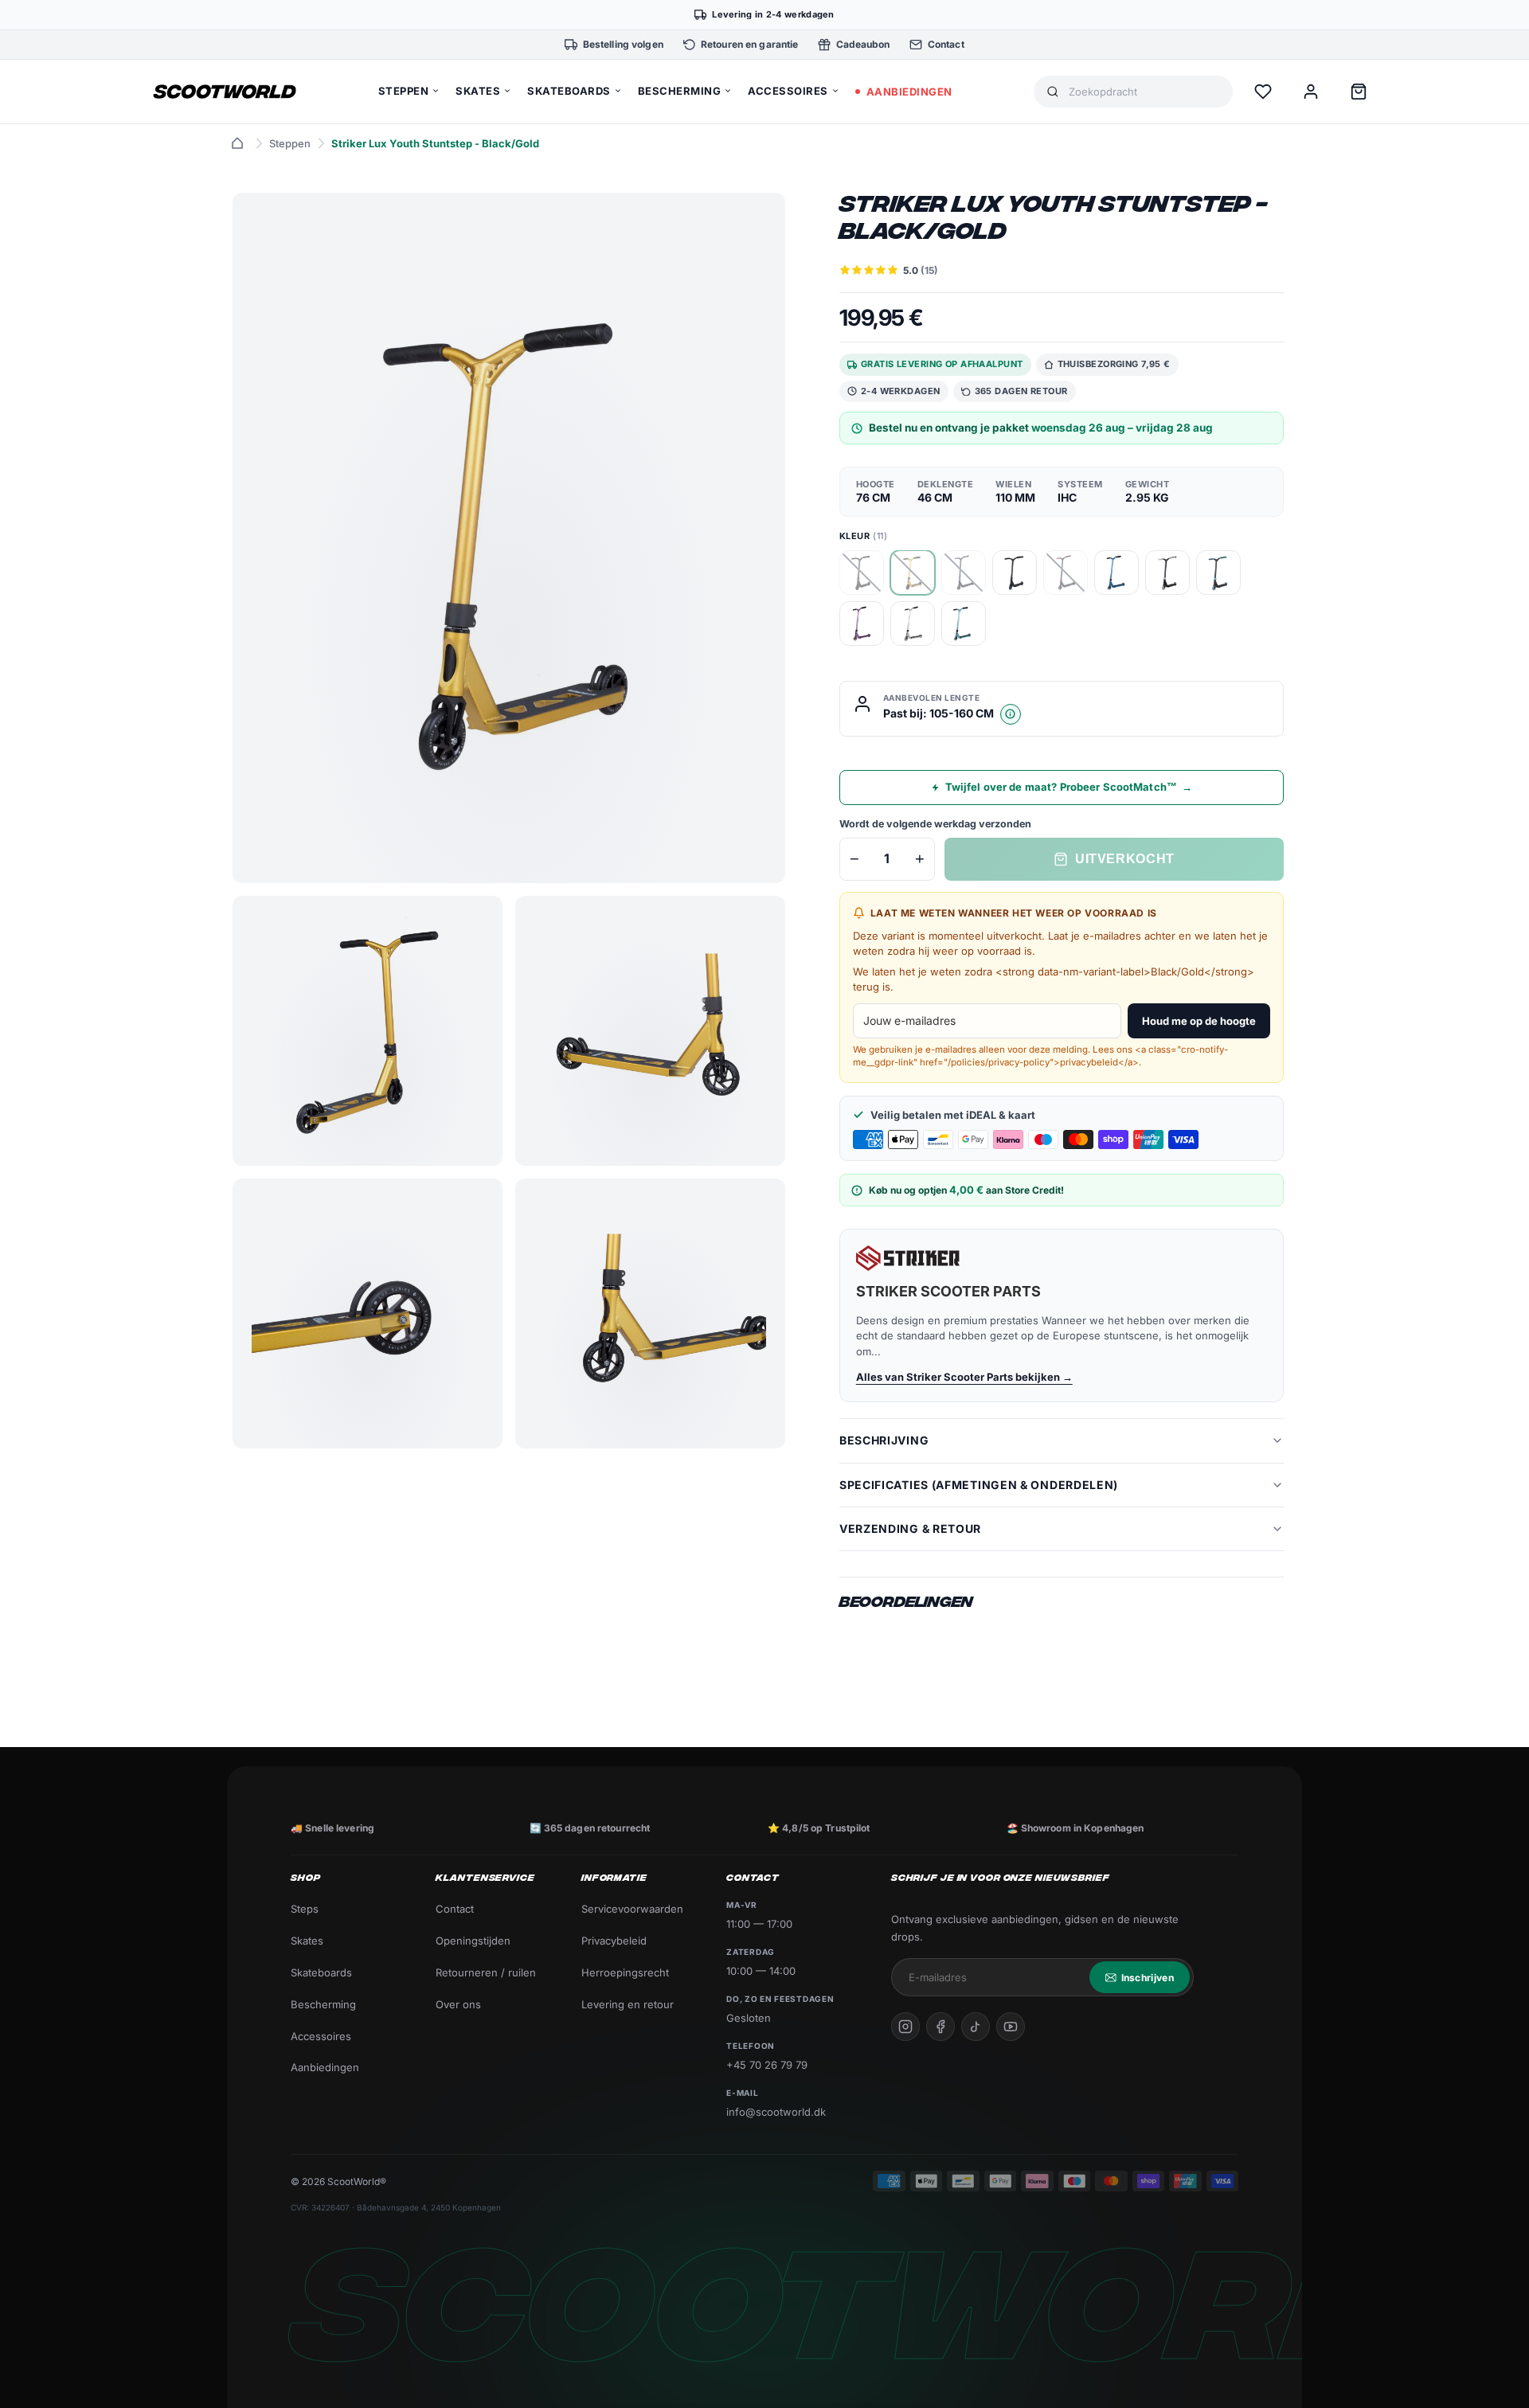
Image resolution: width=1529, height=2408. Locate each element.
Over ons (458, 2004)
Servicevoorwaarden (632, 1909)
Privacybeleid (614, 1941)
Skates (307, 1941)
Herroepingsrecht (625, 1972)
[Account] (1311, 92)
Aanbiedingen (325, 2067)
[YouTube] (1011, 2027)
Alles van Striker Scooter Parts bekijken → (964, 1377)
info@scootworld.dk (776, 2112)
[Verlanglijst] (1263, 92)
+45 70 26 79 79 (767, 2065)
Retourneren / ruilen (486, 1972)
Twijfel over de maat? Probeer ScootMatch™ (1069, 787)
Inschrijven (1148, 1978)
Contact (455, 1909)
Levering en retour (628, 2004)
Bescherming (323, 2004)
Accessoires (321, 2036)
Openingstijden (473, 1941)
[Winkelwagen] (1359, 92)
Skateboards (321, 1972)
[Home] (237, 143)
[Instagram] (905, 2027)
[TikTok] (976, 2027)
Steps (305, 1909)
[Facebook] (940, 2027)
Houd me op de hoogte (1199, 1021)
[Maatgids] (1011, 714)
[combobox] (1144, 92)
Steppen (290, 143)
